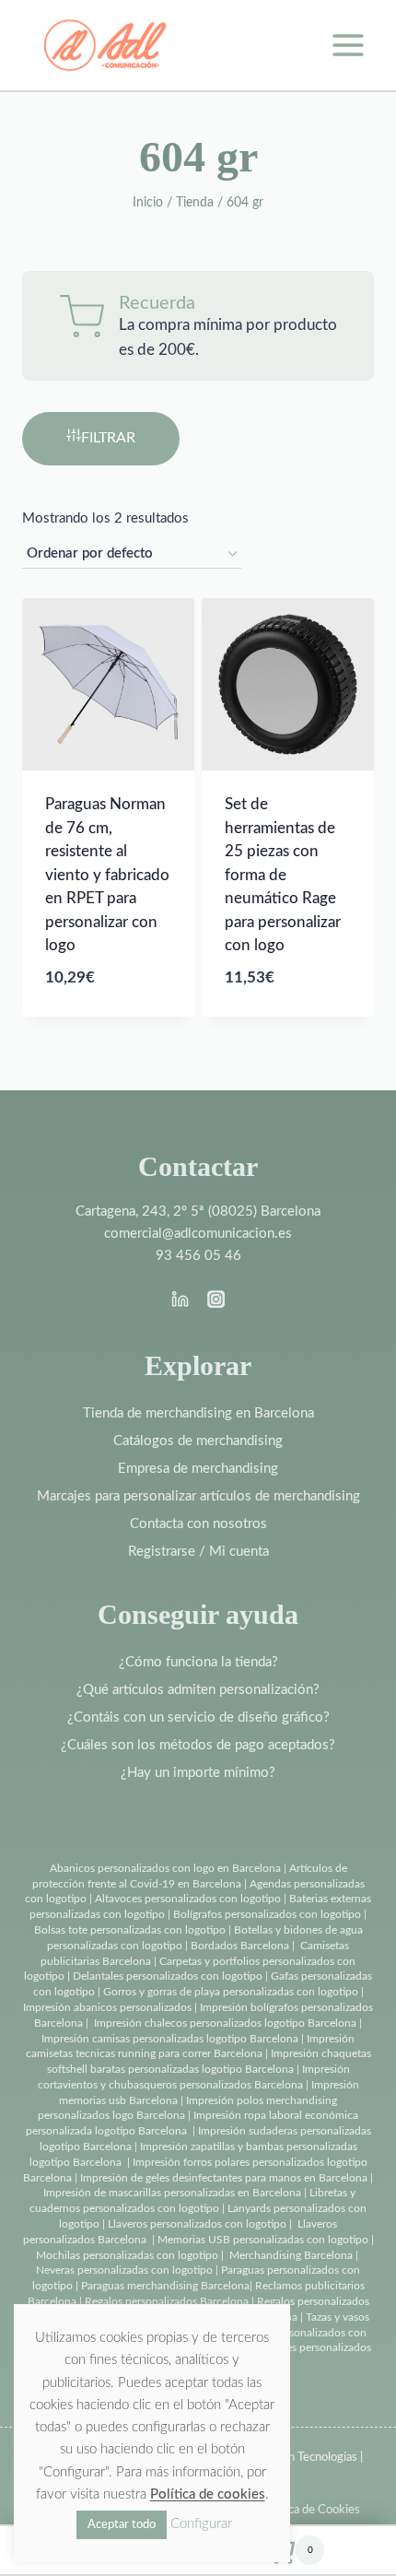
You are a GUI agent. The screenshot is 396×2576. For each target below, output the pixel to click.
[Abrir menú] (348, 45)
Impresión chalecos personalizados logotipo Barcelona (225, 2023)
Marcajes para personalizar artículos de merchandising (198, 1496)
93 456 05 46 (198, 1256)
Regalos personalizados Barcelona (167, 2301)
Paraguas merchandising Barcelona (165, 2286)
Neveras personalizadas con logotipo (124, 2270)
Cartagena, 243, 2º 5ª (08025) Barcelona (198, 1212)
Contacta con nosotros (198, 1524)
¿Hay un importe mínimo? (198, 1773)
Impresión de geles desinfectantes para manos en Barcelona (224, 2178)
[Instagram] (215, 1299)
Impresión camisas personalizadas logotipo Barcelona (170, 2039)
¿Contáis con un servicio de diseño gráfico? (198, 1717)
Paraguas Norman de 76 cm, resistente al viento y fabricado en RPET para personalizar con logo (107, 875)
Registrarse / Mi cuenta (198, 1552)
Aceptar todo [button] (122, 2525)
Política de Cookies (311, 2510)
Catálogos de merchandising (198, 1441)
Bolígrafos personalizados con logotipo (266, 1914)
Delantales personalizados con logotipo (168, 1976)
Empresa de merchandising (198, 1469)
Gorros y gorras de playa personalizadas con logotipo (231, 1992)
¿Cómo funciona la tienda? (198, 1662)
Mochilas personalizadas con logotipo (127, 2255)
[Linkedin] (181, 1299)
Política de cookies (208, 2494)
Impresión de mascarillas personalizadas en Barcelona (172, 2193)
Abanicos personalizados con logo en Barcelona (165, 1868)
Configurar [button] (201, 2524)
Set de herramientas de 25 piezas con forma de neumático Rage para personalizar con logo (283, 875)
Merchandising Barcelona (291, 2255)
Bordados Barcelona (240, 1946)
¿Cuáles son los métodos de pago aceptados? (198, 1745)
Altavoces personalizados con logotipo (188, 1899)
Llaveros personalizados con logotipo (197, 2224)
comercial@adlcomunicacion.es (198, 1234)
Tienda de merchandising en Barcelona (198, 1413)
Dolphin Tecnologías (306, 2458)
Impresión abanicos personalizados (109, 2007)
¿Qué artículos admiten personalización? (198, 1690)
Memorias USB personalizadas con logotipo (263, 2240)
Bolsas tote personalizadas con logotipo (130, 1930)
